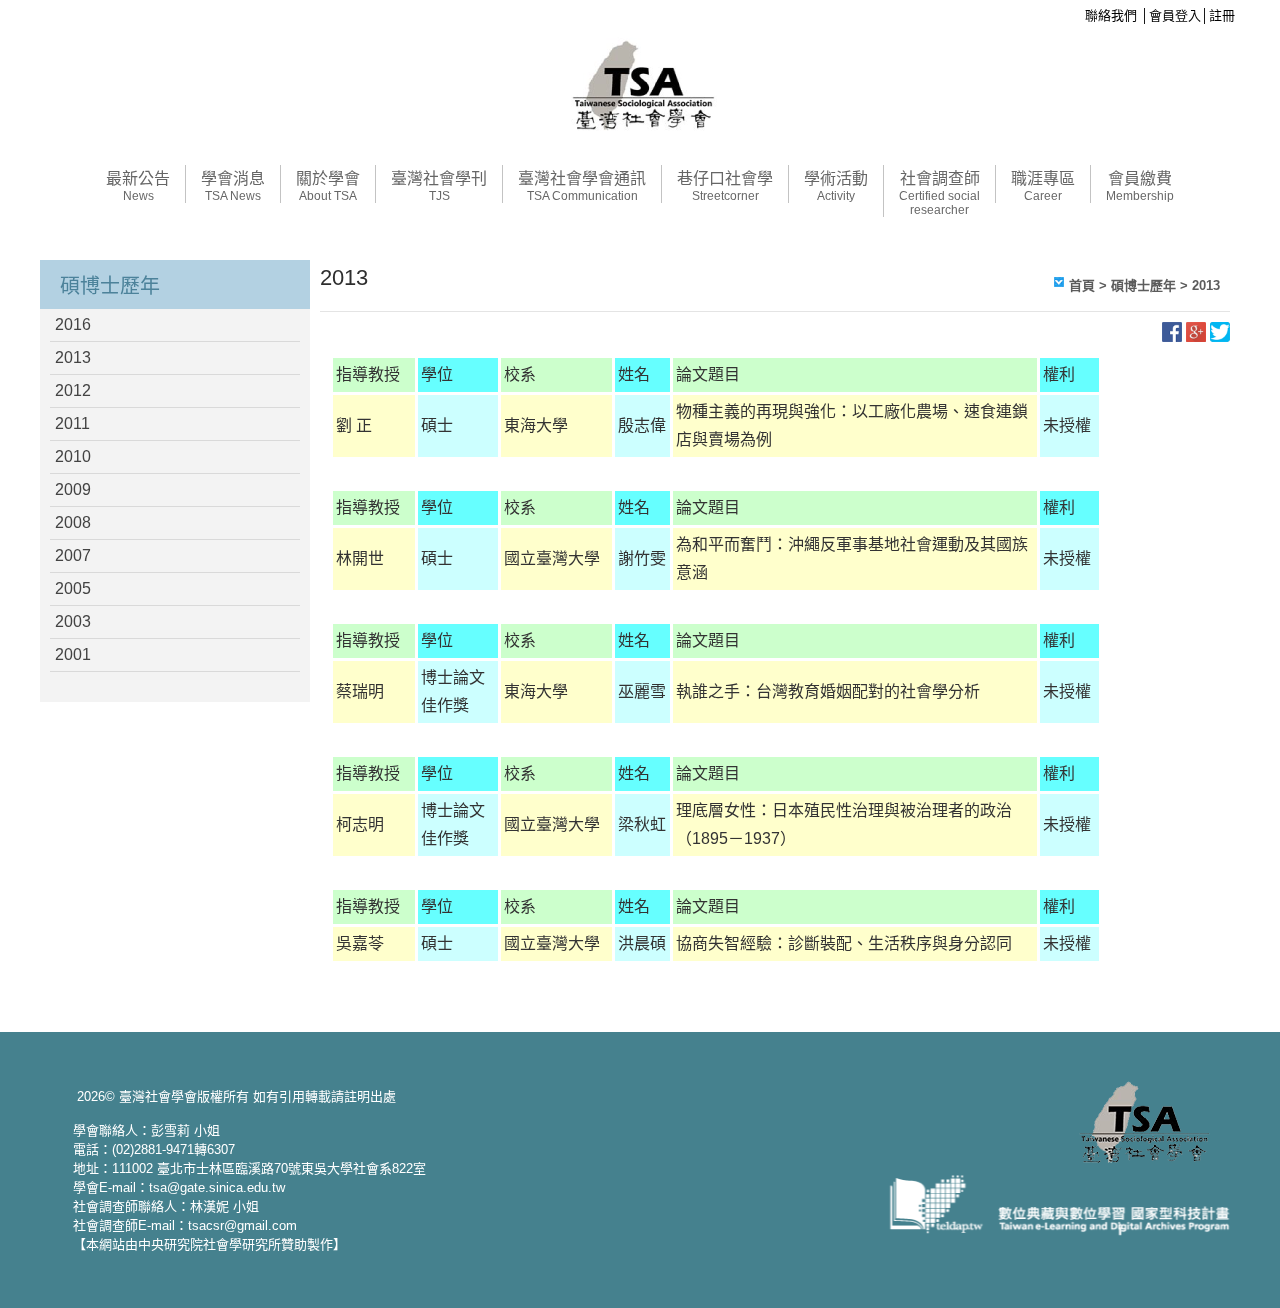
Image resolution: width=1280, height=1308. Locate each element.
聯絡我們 (1111, 15)
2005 (73, 588)
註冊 (1222, 15)
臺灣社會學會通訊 (582, 186)
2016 (73, 324)
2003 (73, 621)
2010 (73, 456)
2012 (73, 390)
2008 (73, 522)
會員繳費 (1140, 186)
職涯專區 (1043, 186)
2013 (73, 357)
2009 (73, 489)
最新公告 (138, 186)
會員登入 (1175, 15)
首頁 (1082, 285)
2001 (73, 654)
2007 (73, 555)
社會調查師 (939, 193)
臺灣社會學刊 (439, 186)
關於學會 (328, 186)
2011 (72, 423)
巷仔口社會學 (725, 186)
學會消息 (233, 186)
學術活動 (836, 186)
